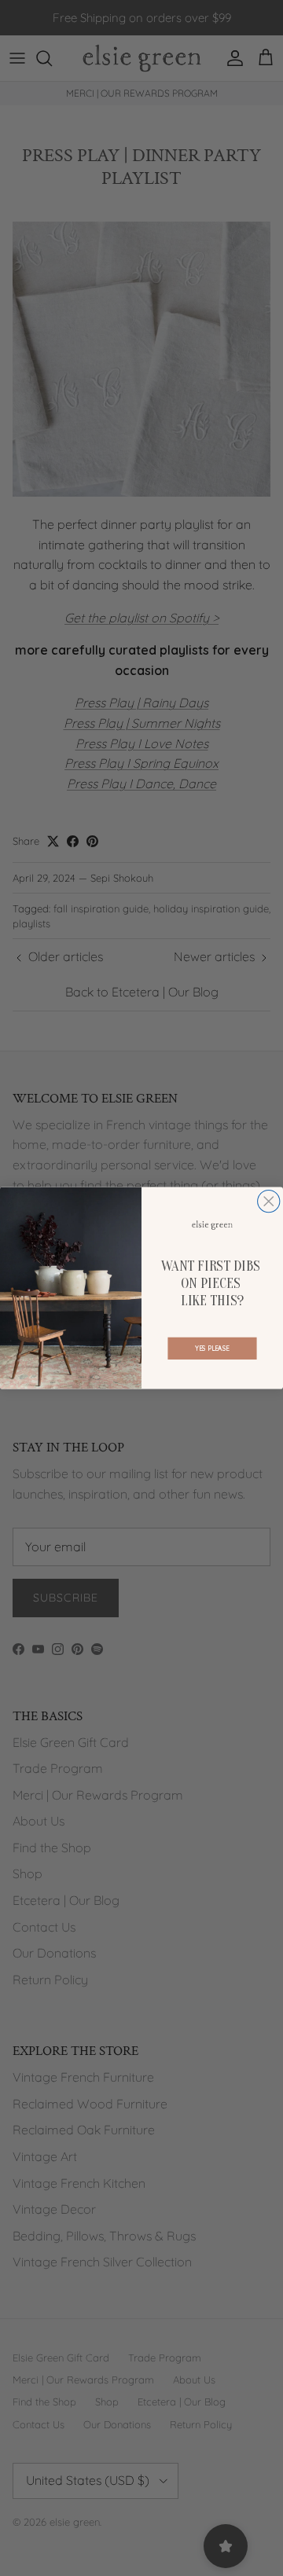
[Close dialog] (269, 1202)
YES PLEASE (212, 1349)
